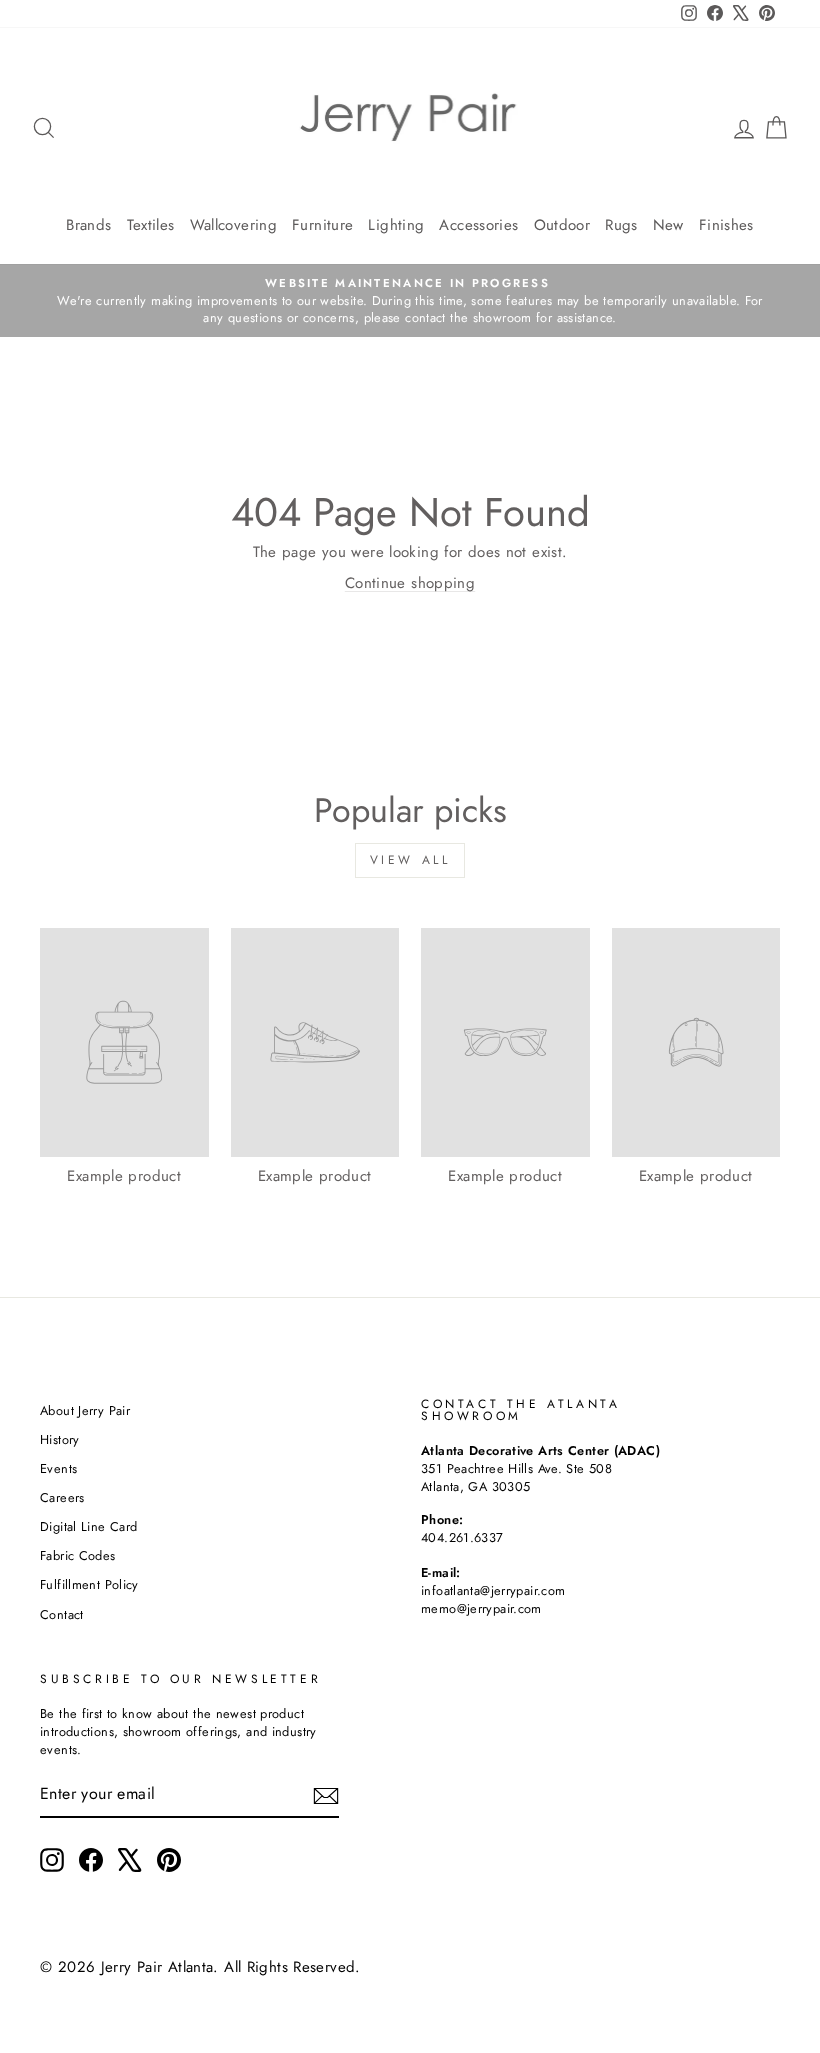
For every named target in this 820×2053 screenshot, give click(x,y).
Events (58, 1468)
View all (410, 860)
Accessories (478, 225)
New (668, 225)
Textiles (151, 225)
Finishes (726, 225)
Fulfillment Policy (89, 1584)
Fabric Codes (78, 1555)
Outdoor (562, 225)
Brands (88, 225)
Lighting (396, 225)
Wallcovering (234, 225)
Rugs (621, 225)
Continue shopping (410, 583)
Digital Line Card (88, 1526)
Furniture (322, 225)
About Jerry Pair (85, 1410)
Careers (62, 1497)
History (60, 1439)
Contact (62, 1614)
